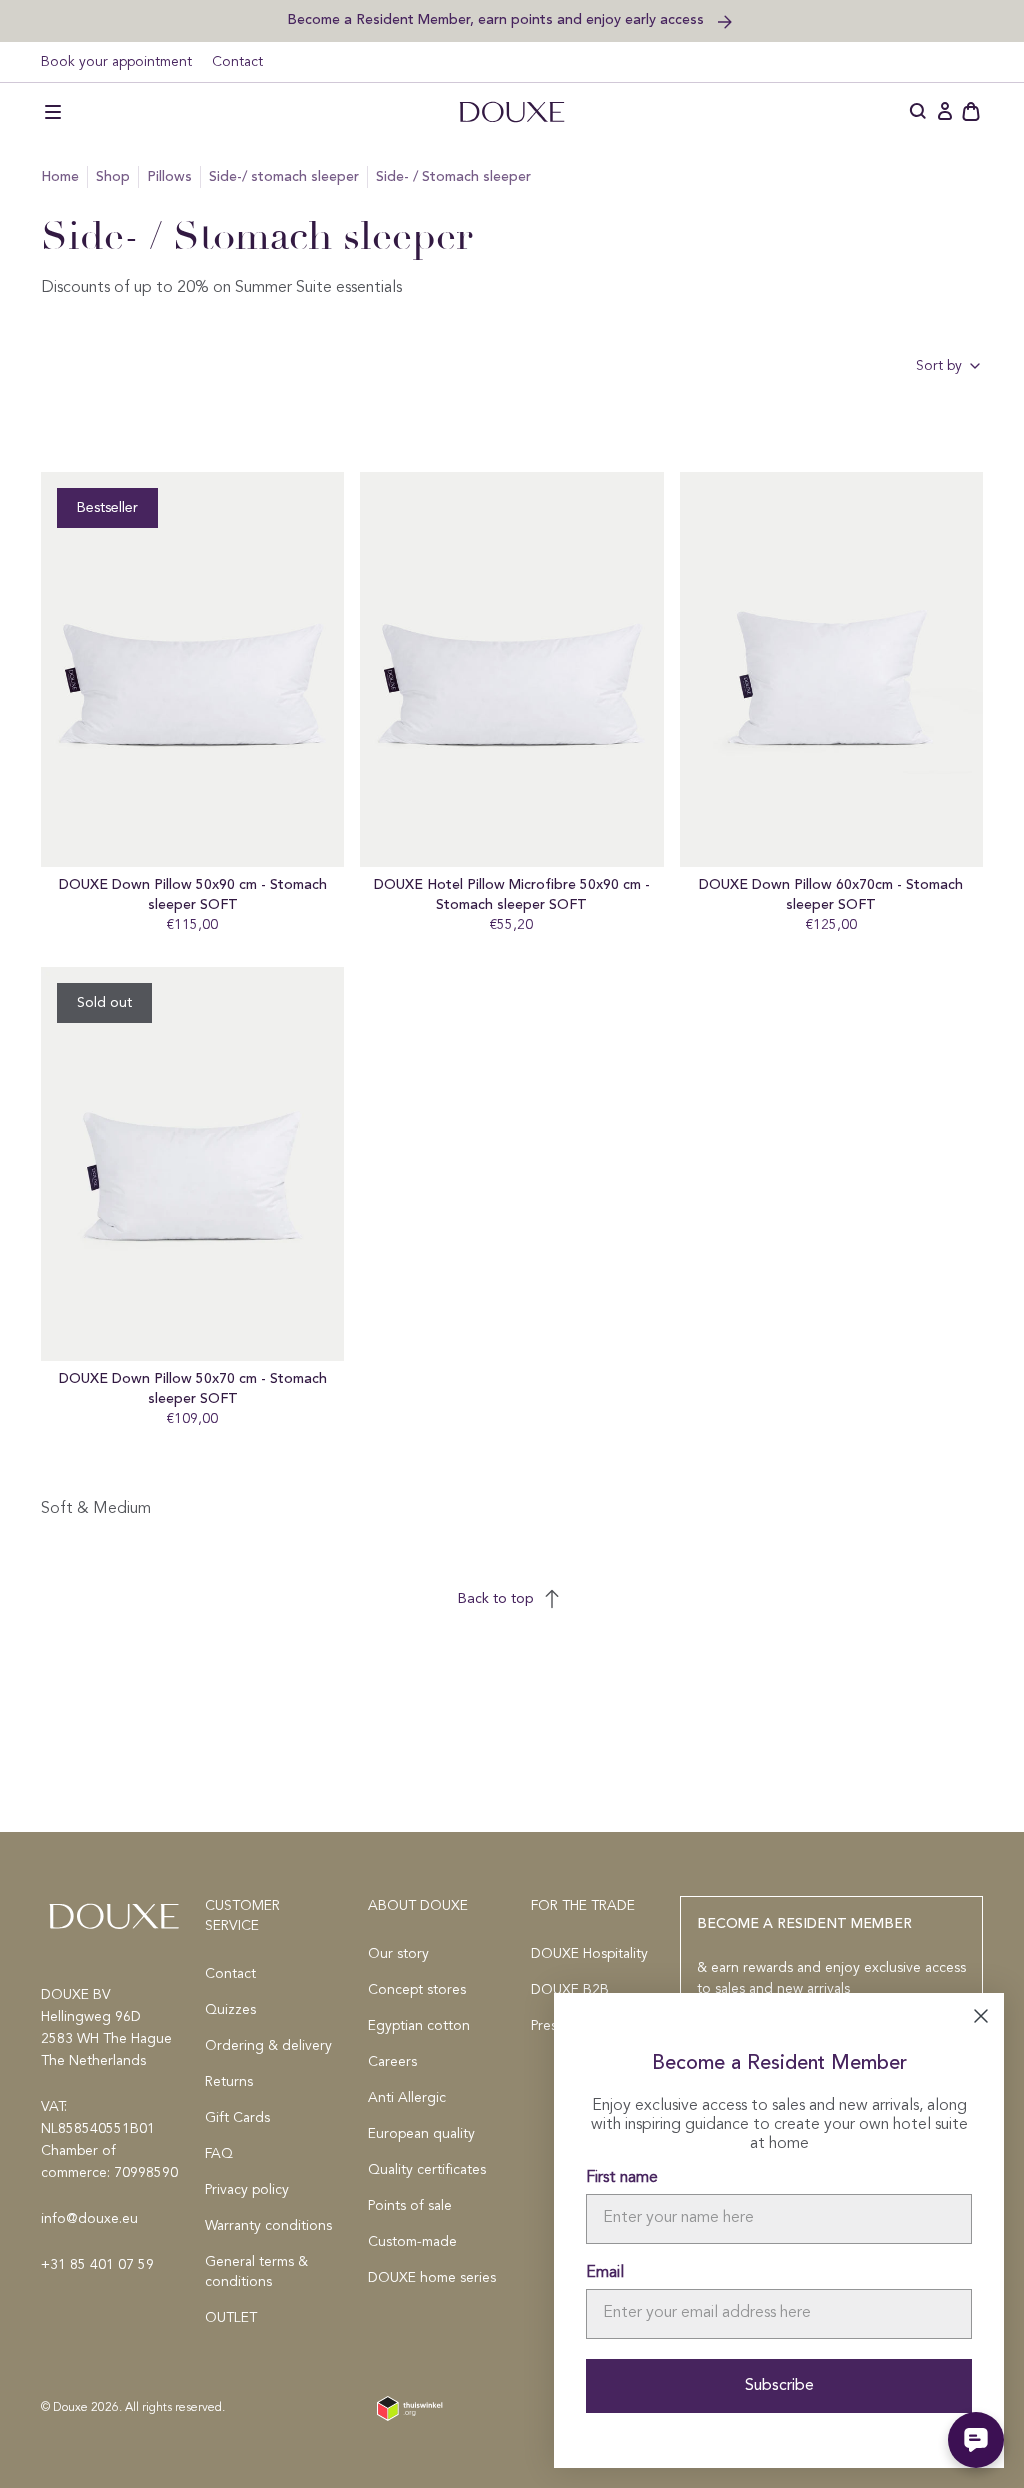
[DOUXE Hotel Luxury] (512, 112)
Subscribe (779, 2386)
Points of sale (410, 2206)
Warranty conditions (268, 2226)
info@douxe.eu (89, 2219)
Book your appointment (116, 62)
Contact (237, 62)
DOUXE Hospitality (589, 1954)
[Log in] (945, 112)
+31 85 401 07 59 (97, 2265)
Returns (229, 2082)
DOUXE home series (432, 2278)
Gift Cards (237, 2118)
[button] (53, 112)
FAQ (219, 2154)
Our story (398, 1954)
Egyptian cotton (419, 2026)
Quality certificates (427, 2170)
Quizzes (230, 2010)
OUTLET (231, 2318)
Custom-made (412, 2242)
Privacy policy (247, 2190)
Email (605, 2273)
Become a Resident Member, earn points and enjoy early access (497, 19)
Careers (392, 2062)
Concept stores (417, 1990)
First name (622, 2178)
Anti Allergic (407, 2098)
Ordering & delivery (268, 2046)
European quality (421, 2134)
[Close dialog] (981, 2016)
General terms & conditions (256, 2272)
